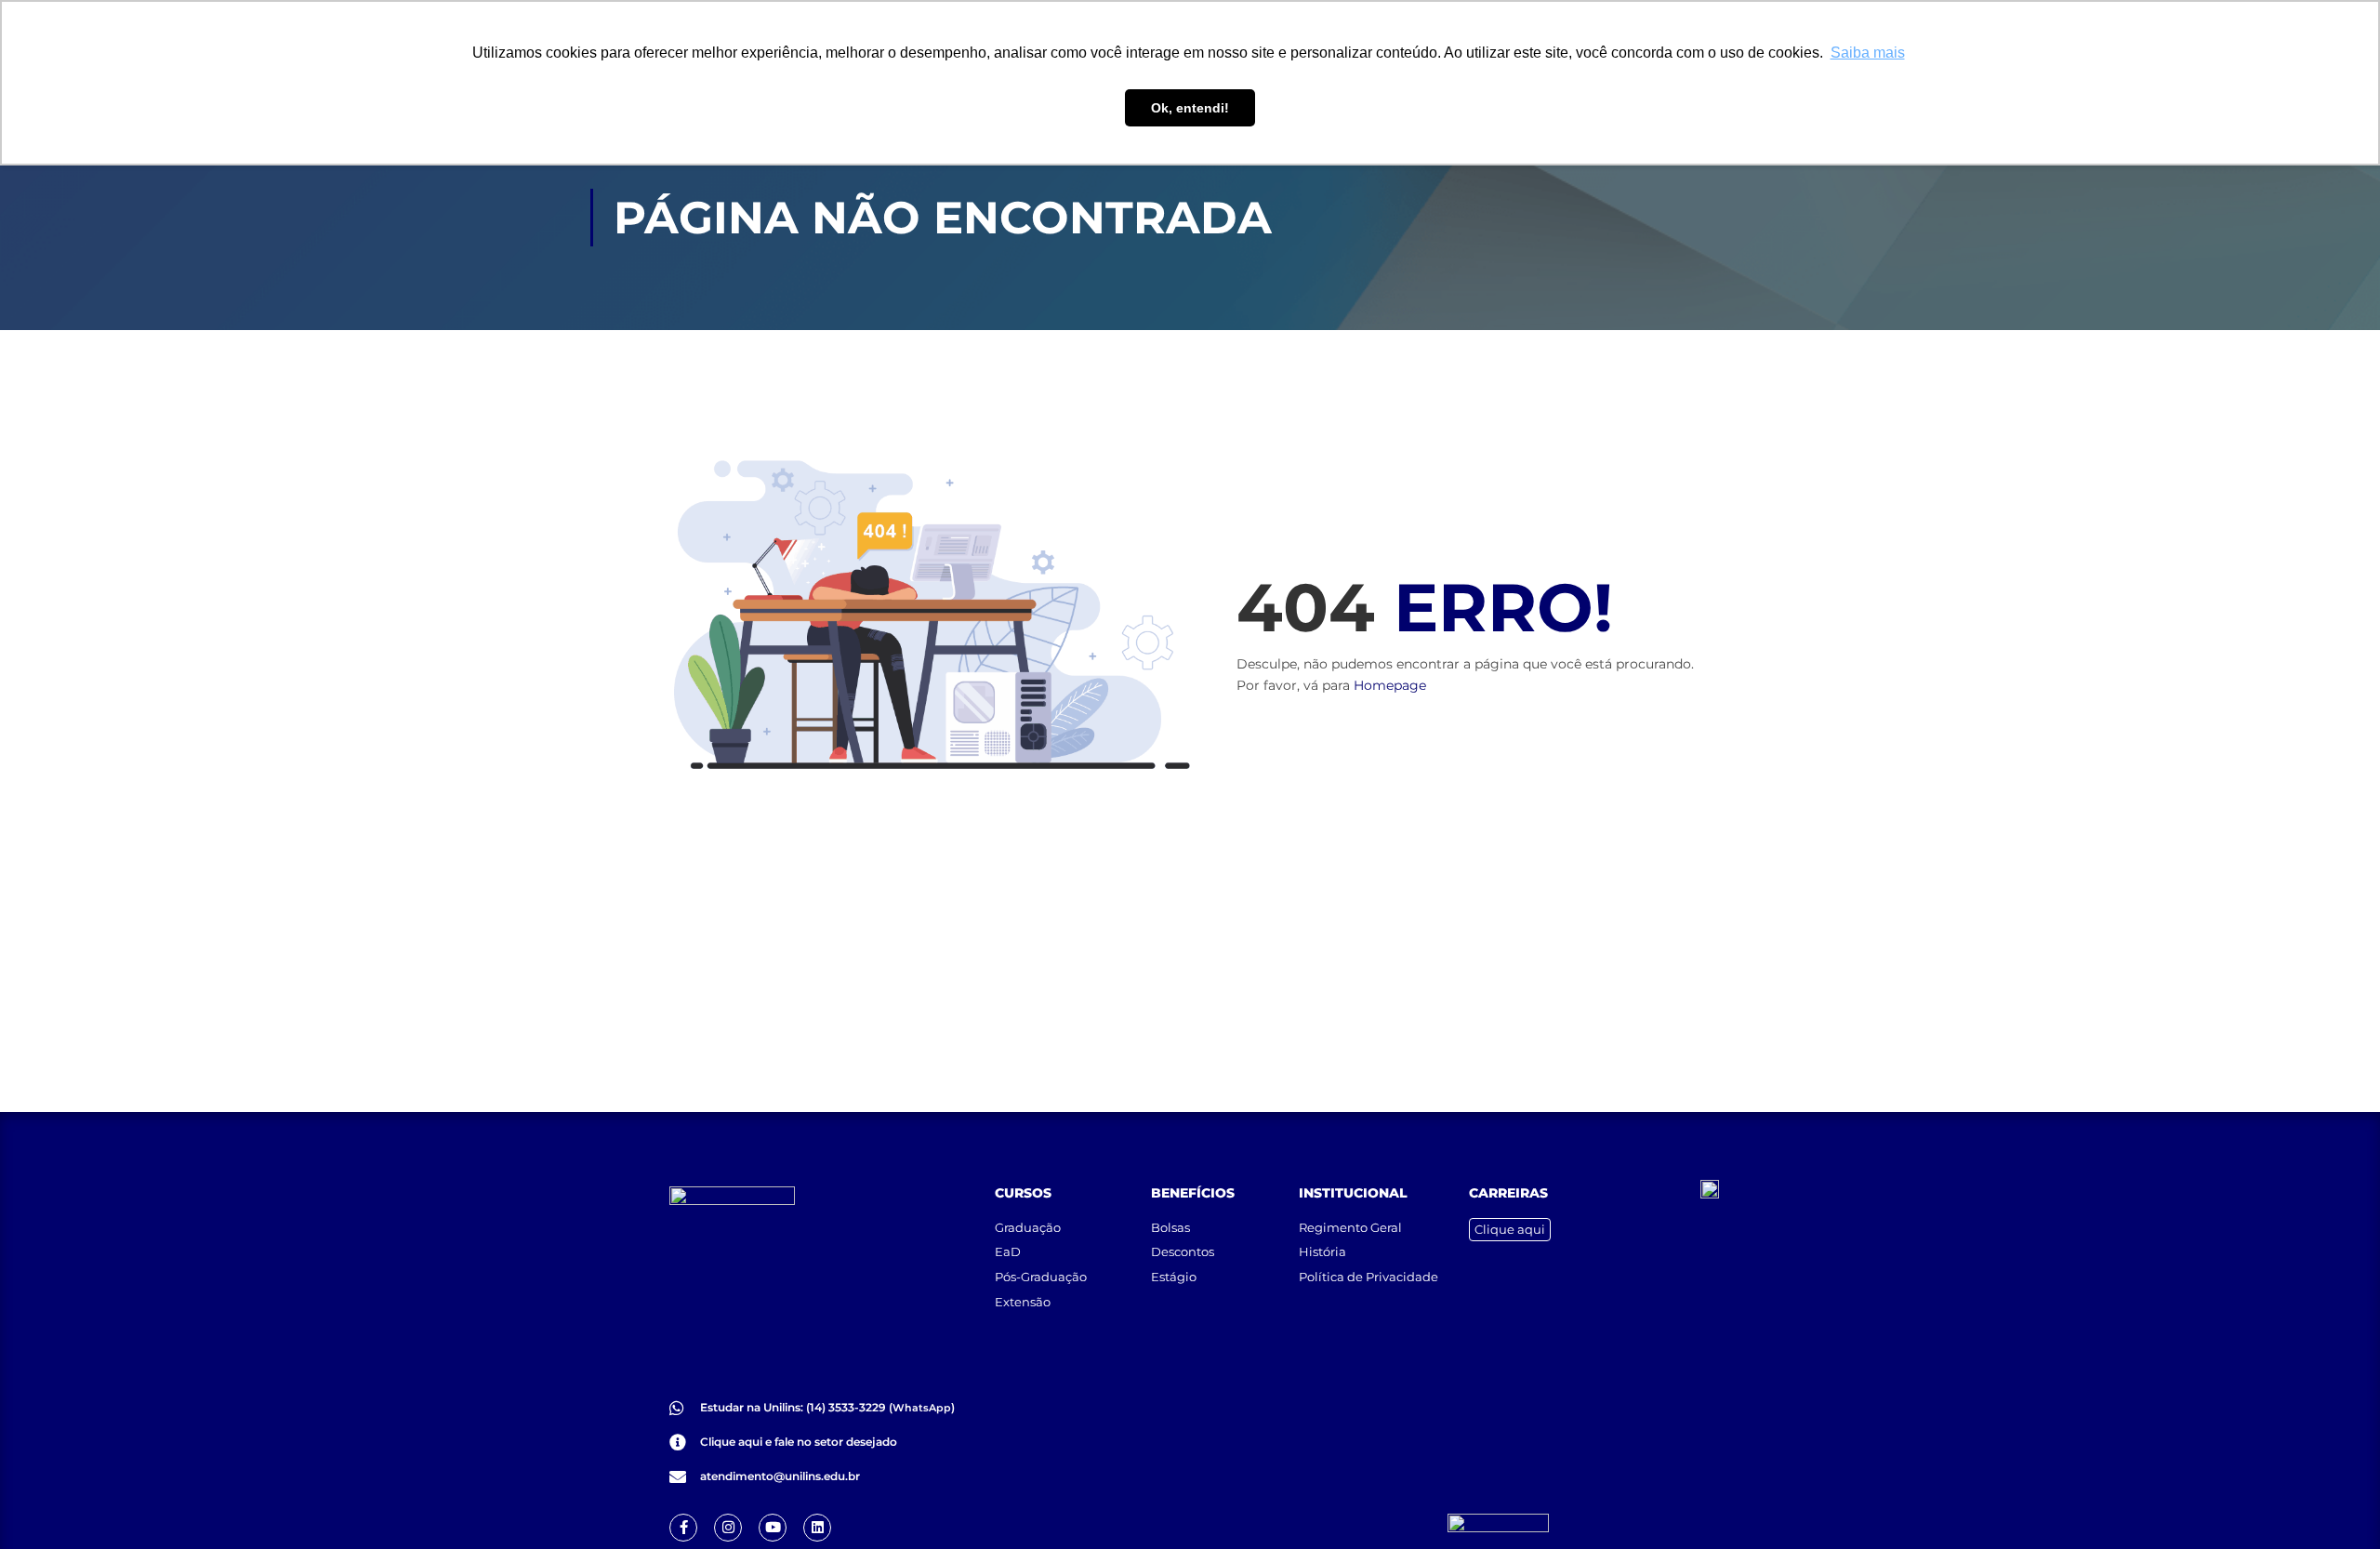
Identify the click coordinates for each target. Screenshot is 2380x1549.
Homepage (1390, 685)
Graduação (1028, 1227)
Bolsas (1170, 1227)
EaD (1008, 1251)
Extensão (1023, 1302)
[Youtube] (773, 1528)
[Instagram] (728, 1528)
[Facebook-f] (683, 1528)
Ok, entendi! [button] (1190, 108)
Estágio (1174, 1277)
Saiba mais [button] (1868, 53)
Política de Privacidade (1368, 1277)
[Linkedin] (817, 1528)
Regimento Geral (1350, 1227)
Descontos (1183, 1251)
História (1322, 1251)
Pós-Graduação (1041, 1277)
